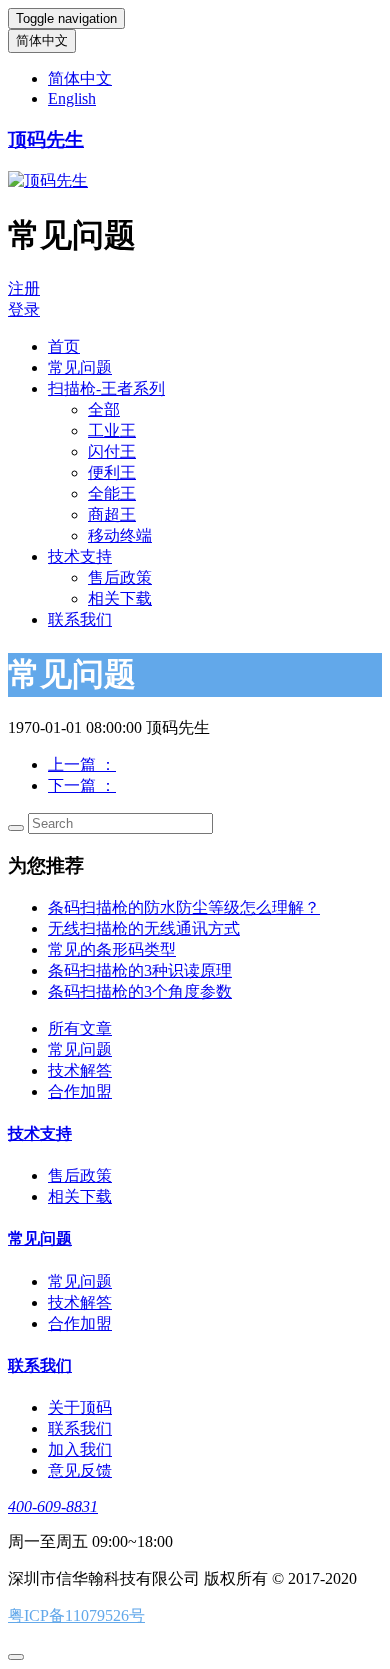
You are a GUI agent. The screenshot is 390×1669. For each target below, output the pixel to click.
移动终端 (120, 535)
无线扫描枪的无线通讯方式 (144, 928)
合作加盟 (80, 1091)
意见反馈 (80, 1470)
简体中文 (42, 40)
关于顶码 (80, 1407)
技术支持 (80, 556)
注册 (24, 288)
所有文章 (80, 1028)
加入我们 (80, 1449)
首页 (64, 346)
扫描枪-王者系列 (106, 388)
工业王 (112, 430)
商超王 (112, 514)
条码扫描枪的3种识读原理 (140, 970)
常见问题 (80, 367)
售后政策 (120, 577)
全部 (104, 409)
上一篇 (82, 764)
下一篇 (82, 785)
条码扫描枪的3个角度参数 (140, 991)
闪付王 (112, 451)
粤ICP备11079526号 (76, 1615)
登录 (24, 309)
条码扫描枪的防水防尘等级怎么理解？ (184, 907)
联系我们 (80, 619)
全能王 (112, 493)
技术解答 (80, 1070)
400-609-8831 (53, 1506)
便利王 (112, 472)
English (72, 98)
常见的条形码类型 (112, 949)
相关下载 (120, 598)
